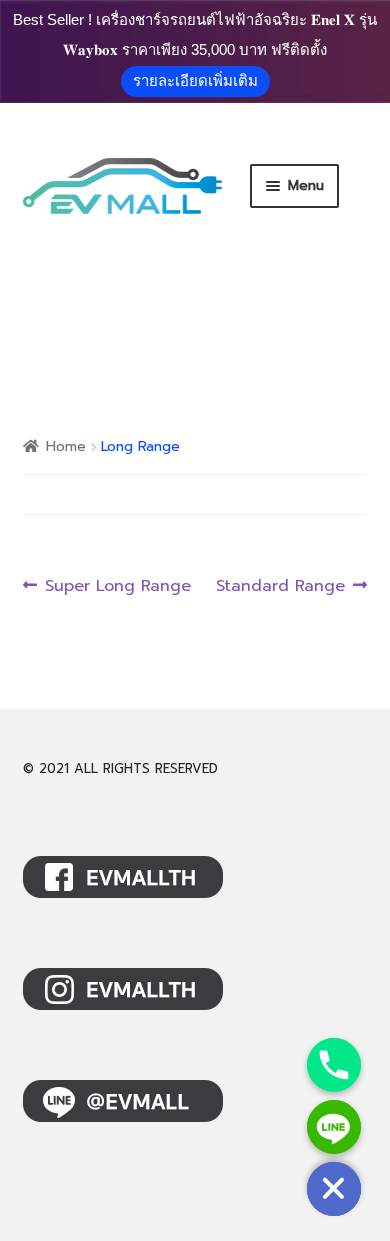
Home (66, 446)
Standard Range (280, 586)
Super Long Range (117, 586)
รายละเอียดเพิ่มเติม (195, 80)
